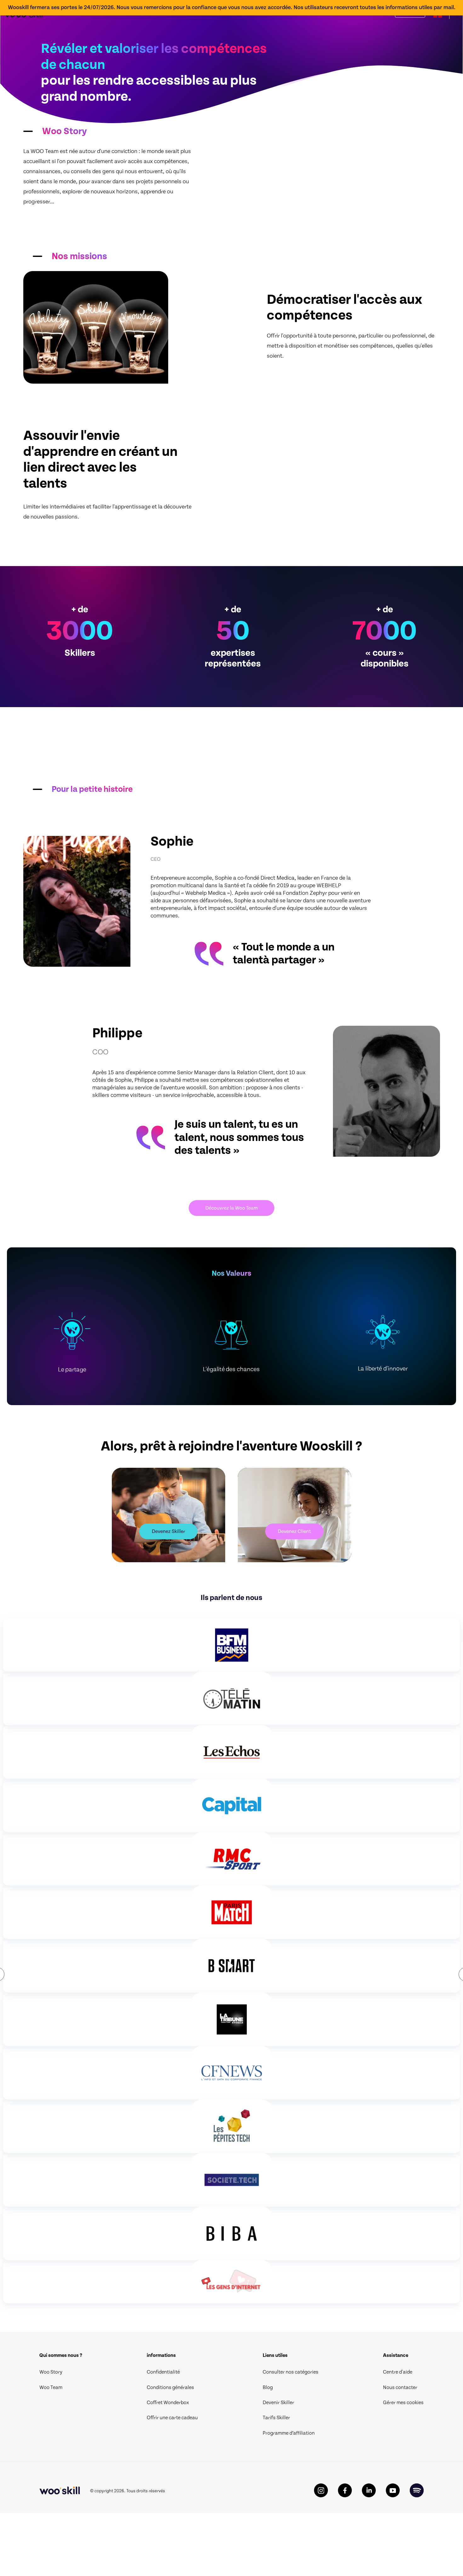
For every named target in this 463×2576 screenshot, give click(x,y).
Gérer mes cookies (403, 2403)
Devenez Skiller (169, 1531)
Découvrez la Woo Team (231, 1208)
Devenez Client (294, 1531)
